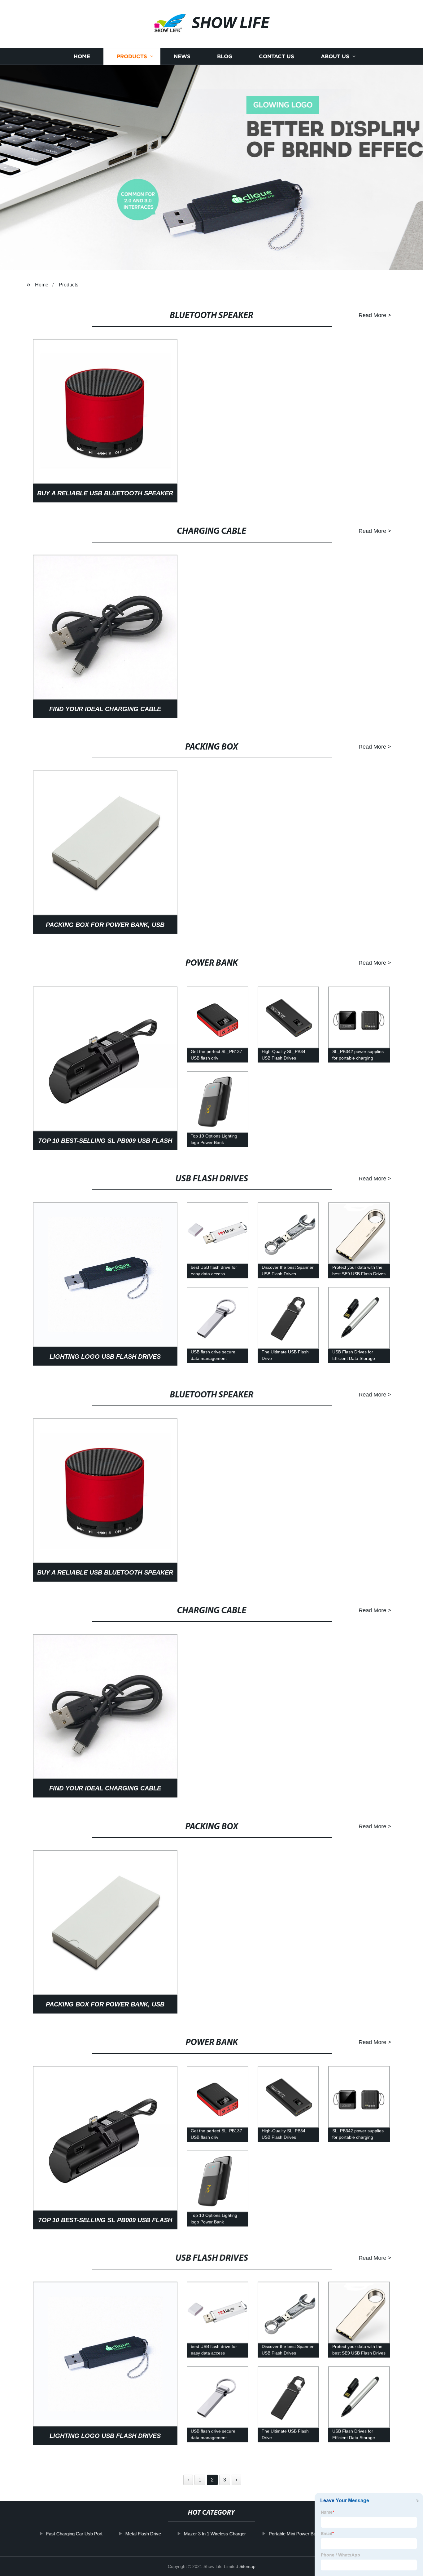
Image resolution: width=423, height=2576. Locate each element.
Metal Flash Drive (143, 2534)
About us (335, 57)
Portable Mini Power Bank (295, 2534)
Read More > (375, 315)
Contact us (277, 57)
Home (82, 57)
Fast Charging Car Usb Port (74, 2534)
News (182, 57)
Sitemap (247, 2566)
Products (132, 57)
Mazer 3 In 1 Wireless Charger (215, 2534)
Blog (225, 57)
